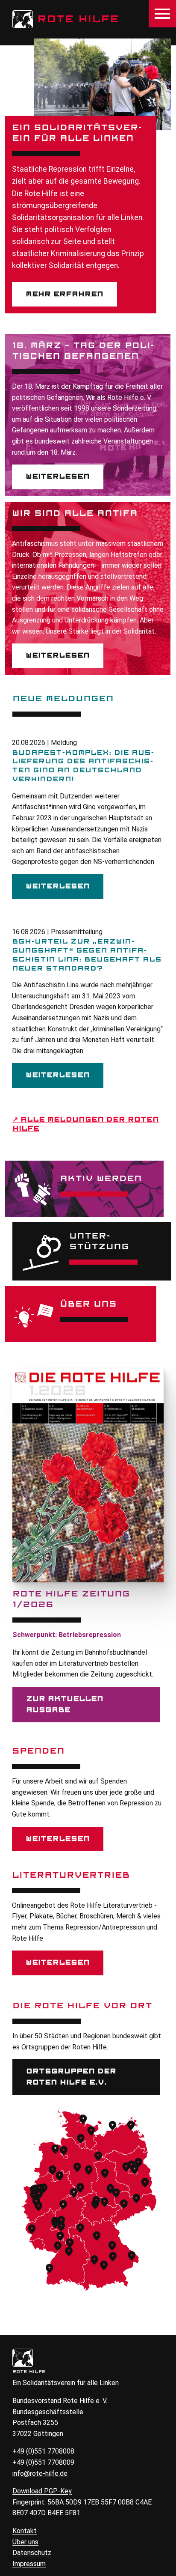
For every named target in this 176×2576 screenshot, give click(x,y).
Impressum (29, 2564)
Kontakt (25, 2531)
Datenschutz (32, 2553)
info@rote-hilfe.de (40, 2473)
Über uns (25, 2542)
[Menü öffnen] (162, 14)
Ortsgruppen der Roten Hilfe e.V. (71, 2077)
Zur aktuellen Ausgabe (65, 1704)
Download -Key (42, 2491)
